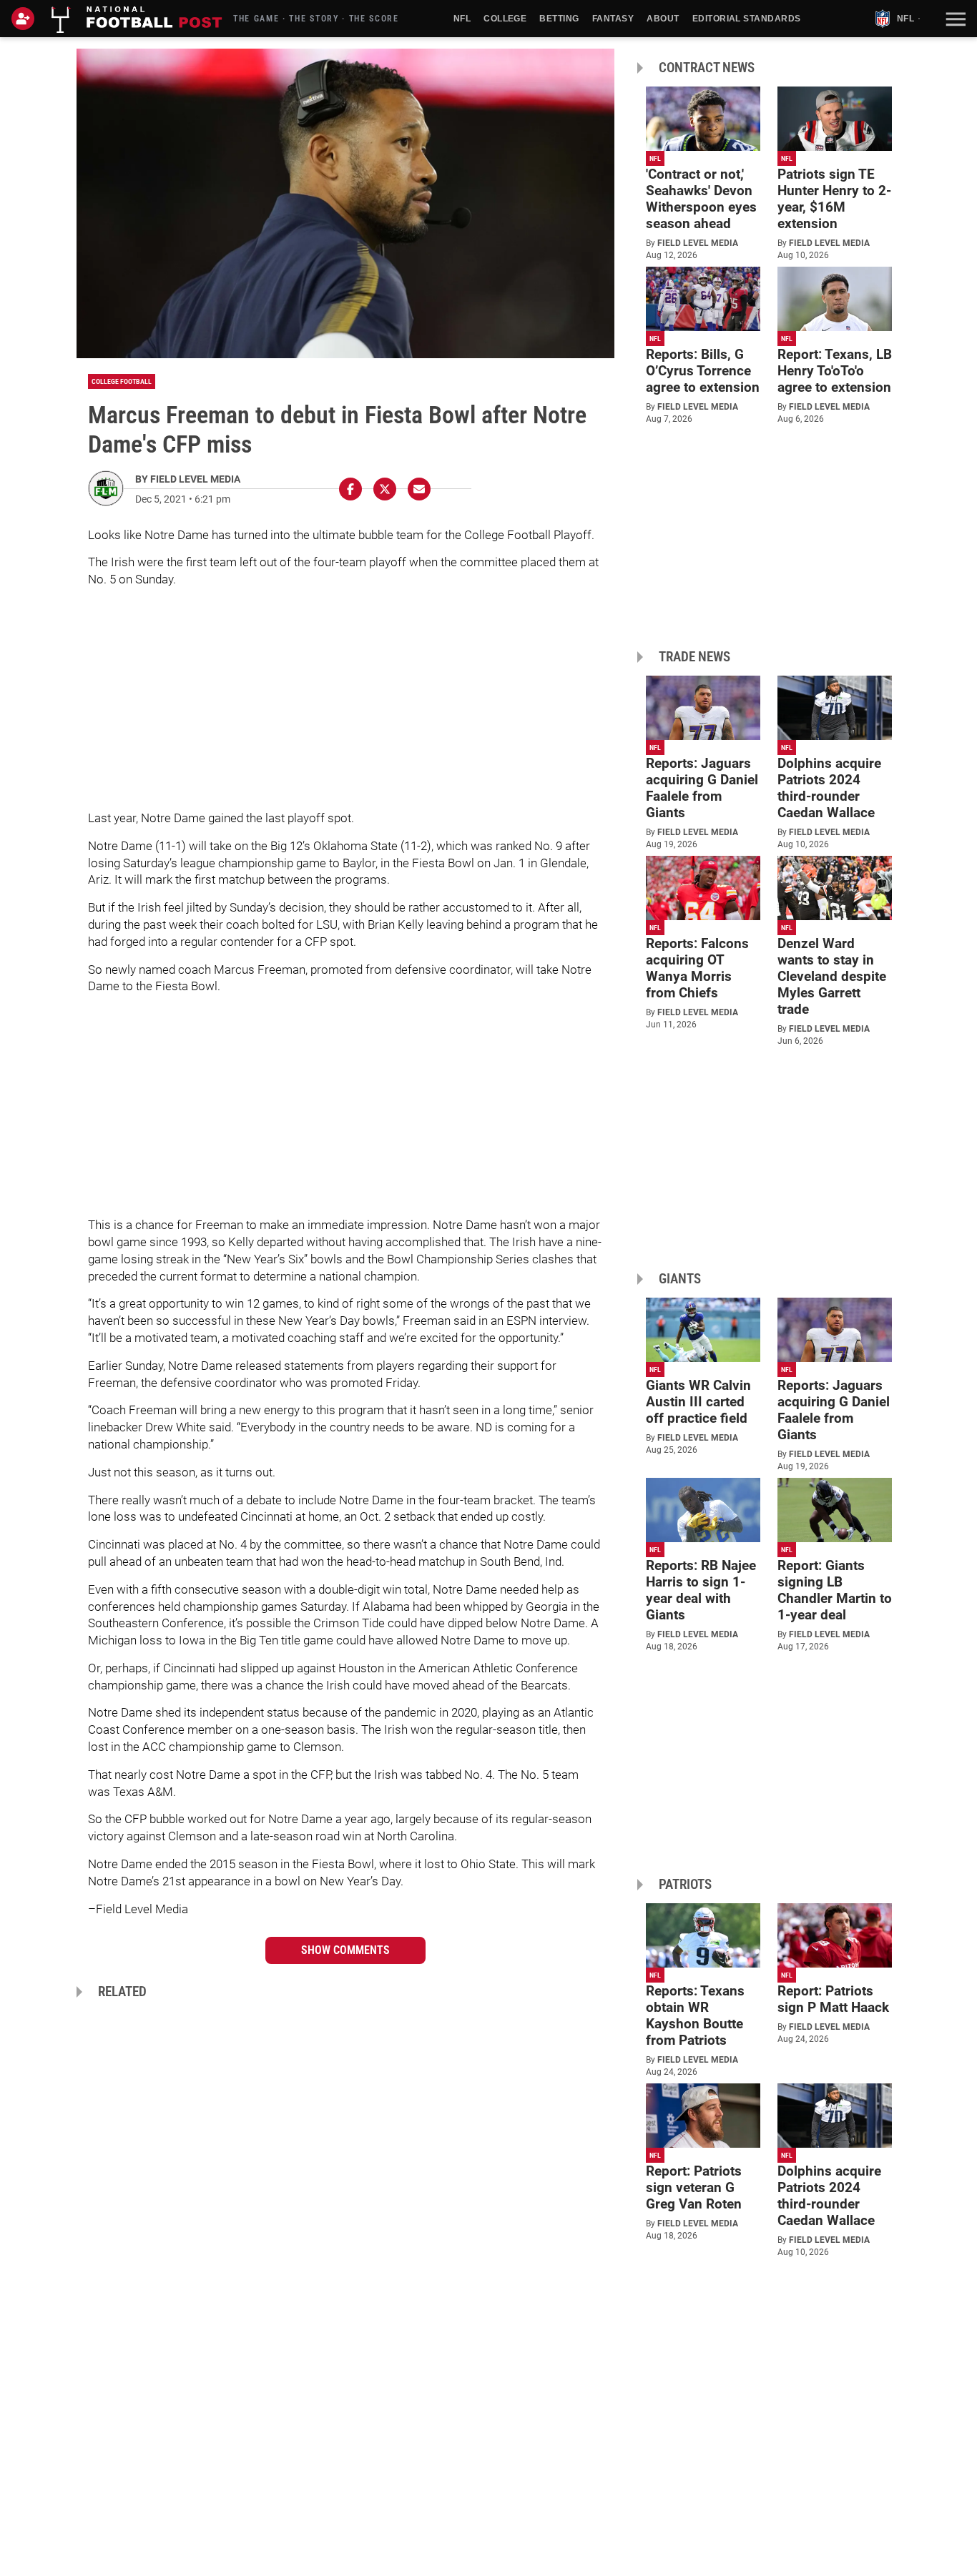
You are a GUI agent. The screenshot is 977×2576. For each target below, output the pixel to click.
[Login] (26, 19)
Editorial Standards (747, 19)
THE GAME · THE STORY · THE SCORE (316, 19)
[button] (954, 19)
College (505, 19)
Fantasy (613, 19)
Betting (559, 19)
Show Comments (345, 1950)
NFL (462, 19)
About (663, 19)
